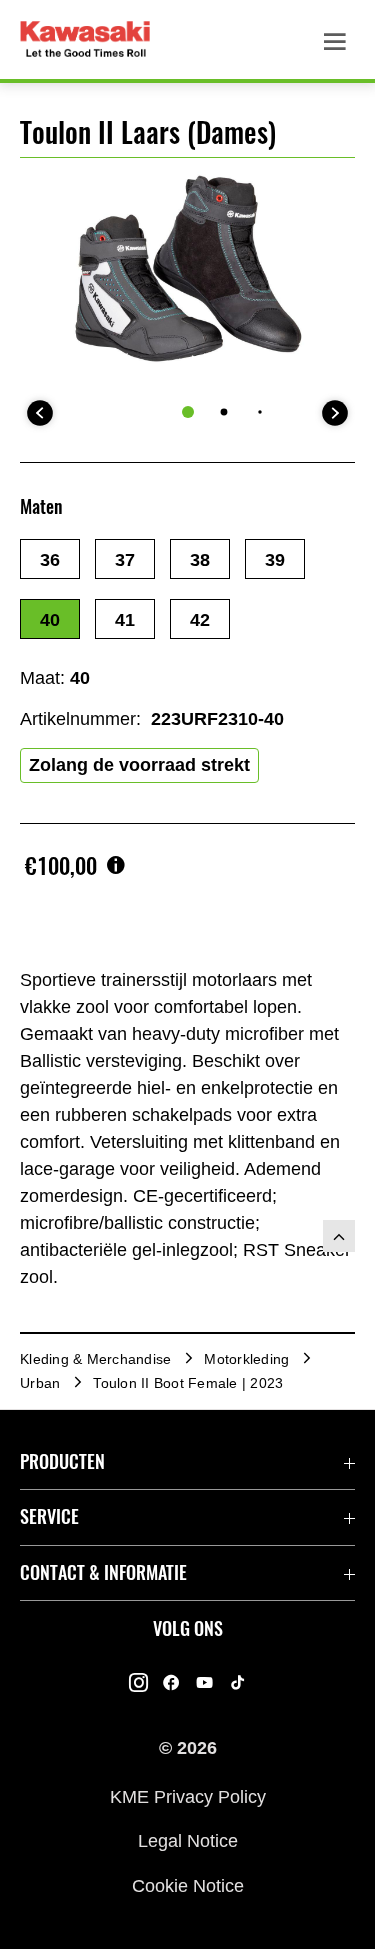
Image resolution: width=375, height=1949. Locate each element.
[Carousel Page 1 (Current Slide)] (188, 412)
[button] (50, 559)
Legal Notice (188, 1841)
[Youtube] (204, 1683)
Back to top (339, 1236)
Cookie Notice (188, 1885)
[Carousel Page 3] (259, 411)
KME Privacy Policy (188, 1797)
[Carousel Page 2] (223, 411)
